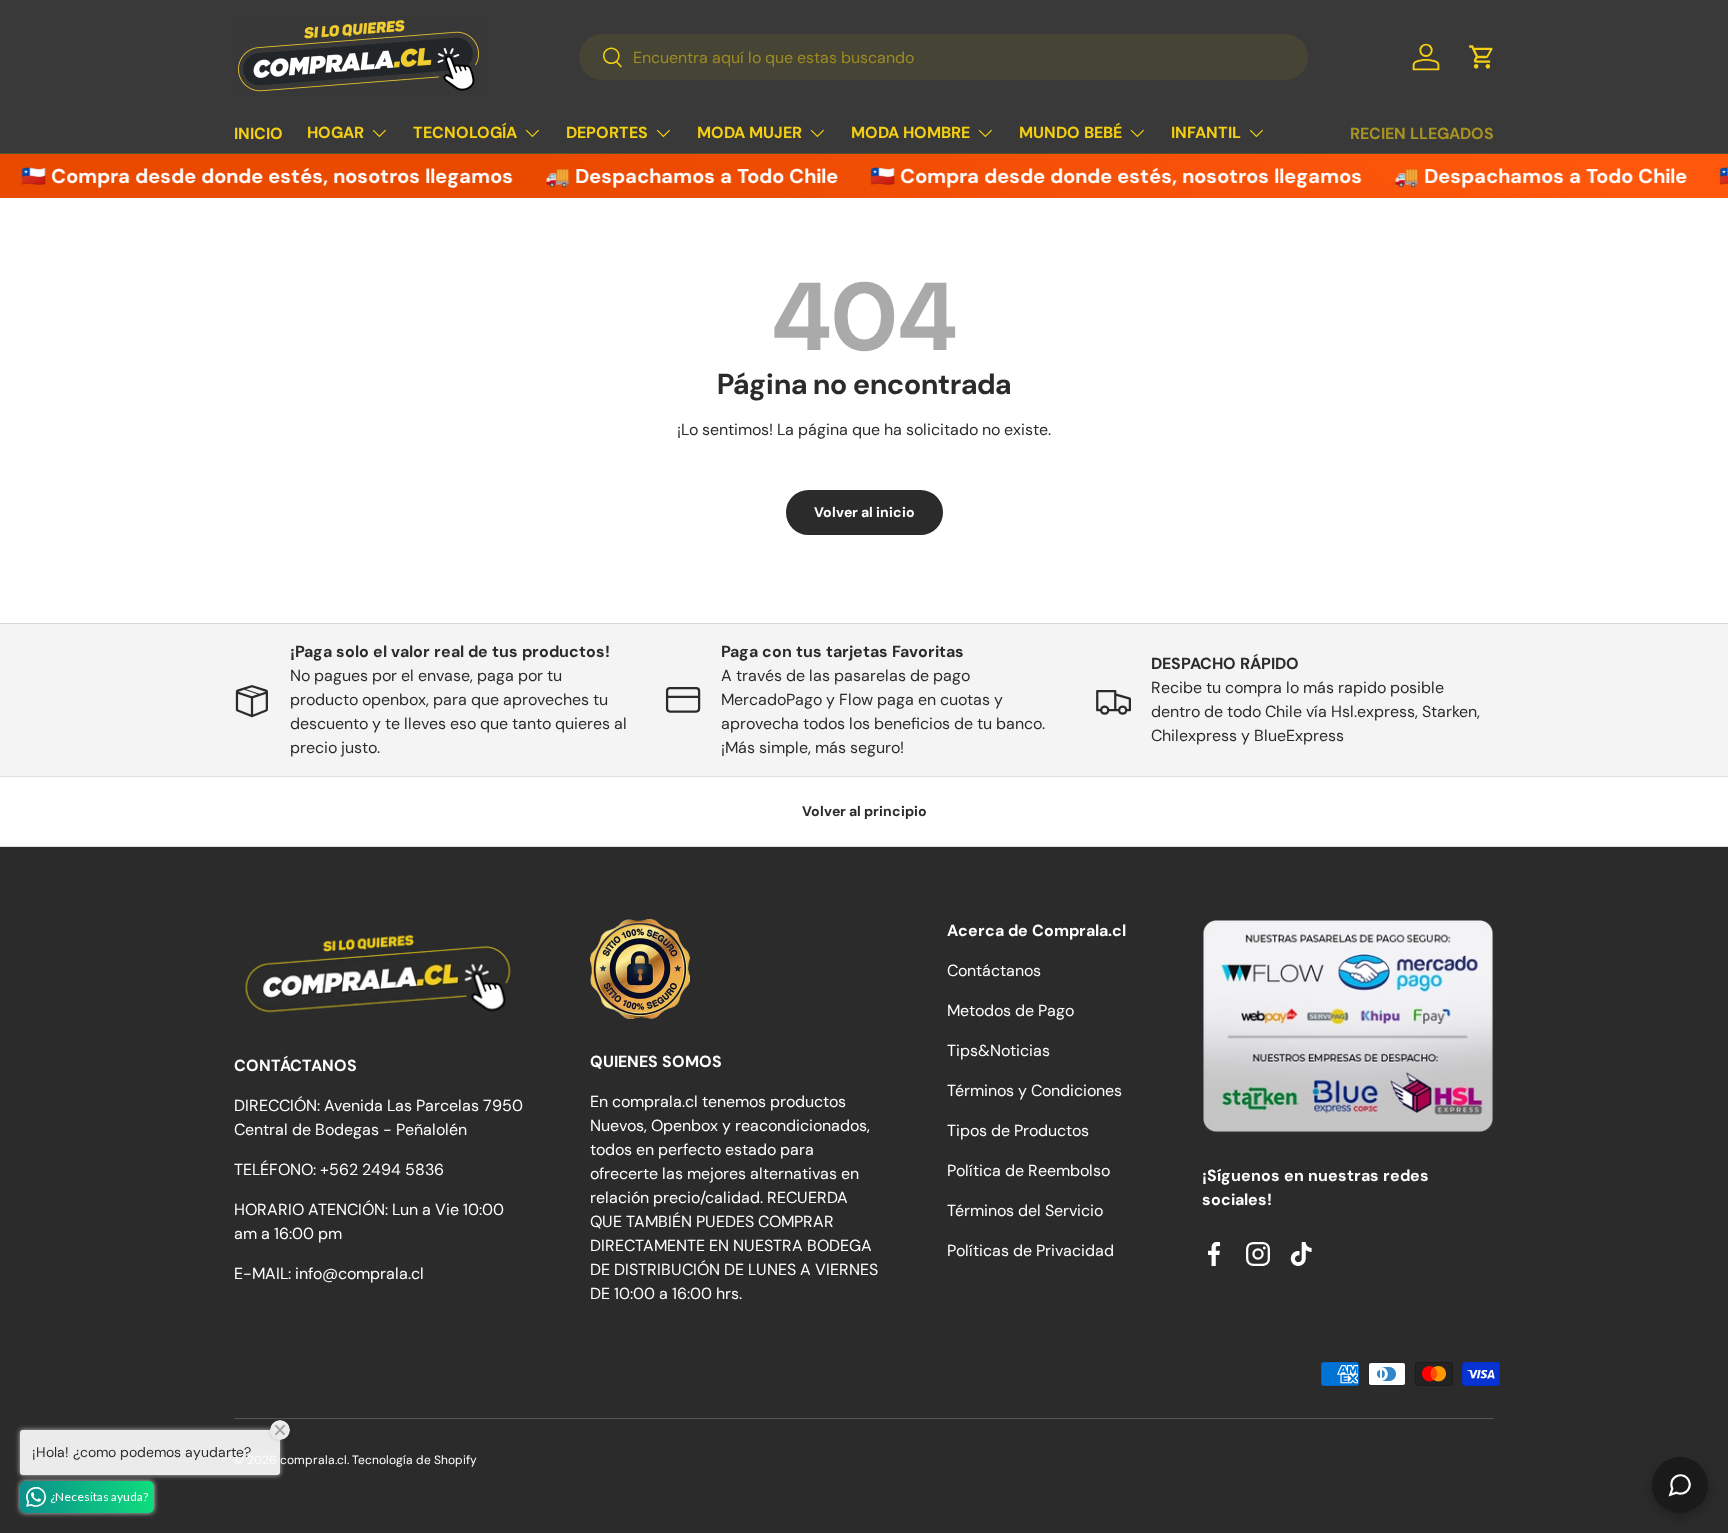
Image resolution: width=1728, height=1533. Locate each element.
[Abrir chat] (1680, 1485)
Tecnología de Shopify (414, 1460)
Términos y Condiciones (1034, 1090)
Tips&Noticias (998, 1050)
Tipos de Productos (1018, 1130)
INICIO (258, 133)
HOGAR (335, 132)
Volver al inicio (864, 512)
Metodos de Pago (1010, 1010)
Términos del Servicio (1025, 1210)
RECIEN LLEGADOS (1422, 133)
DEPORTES (607, 132)
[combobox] (943, 57)
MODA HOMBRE (910, 132)
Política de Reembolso (1028, 1170)
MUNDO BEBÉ (1070, 132)
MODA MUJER (749, 132)
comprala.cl (313, 1460)
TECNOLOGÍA (465, 132)
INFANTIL (1206, 132)
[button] (1482, 57)
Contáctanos (994, 970)
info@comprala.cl (359, 1273)
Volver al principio (864, 811)
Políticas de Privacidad (1030, 1250)
